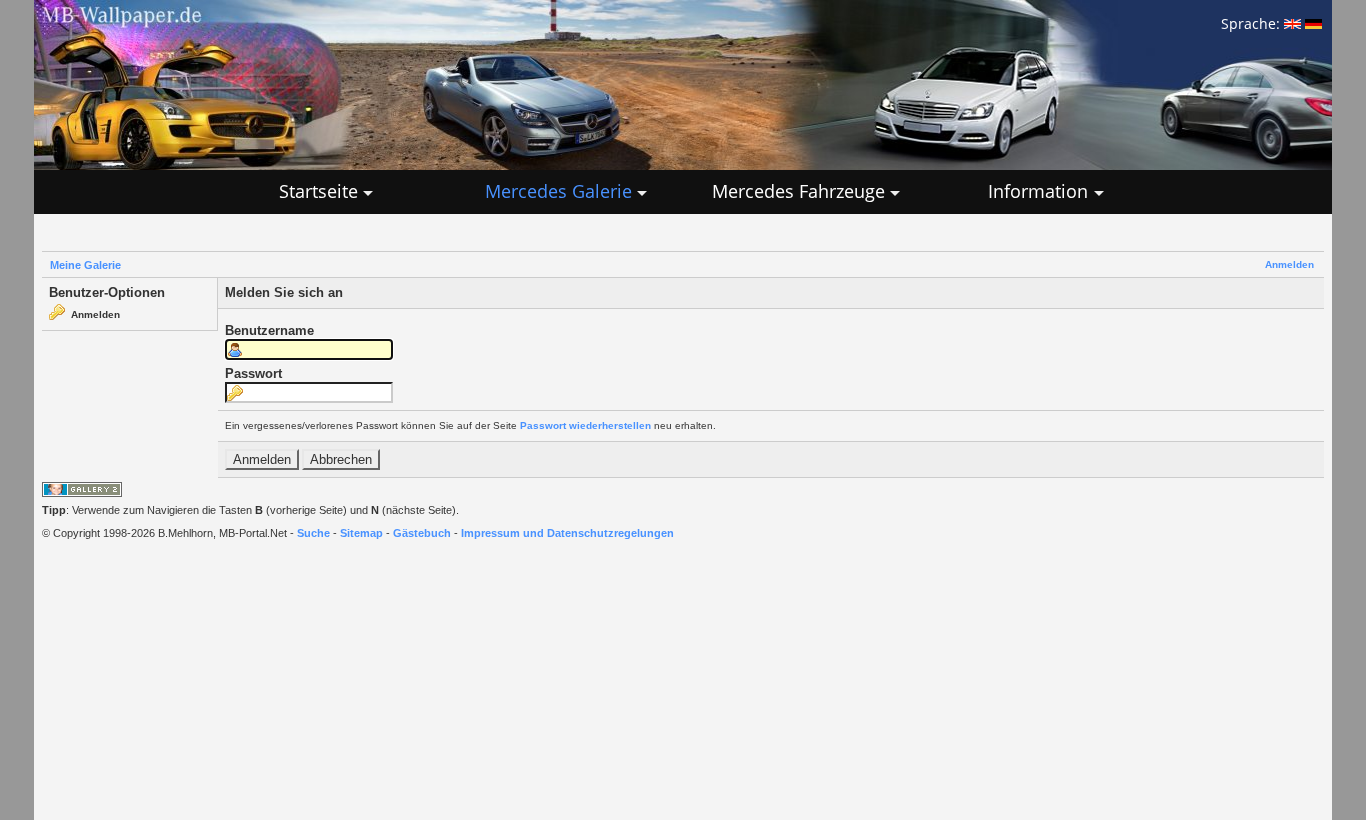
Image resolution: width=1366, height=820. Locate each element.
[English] (1292, 23)
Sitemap (361, 533)
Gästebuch (422, 533)
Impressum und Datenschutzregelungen (567, 533)
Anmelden (1289, 264)
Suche (313, 533)
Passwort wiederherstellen (585, 425)
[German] (1313, 23)
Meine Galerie (85, 265)
